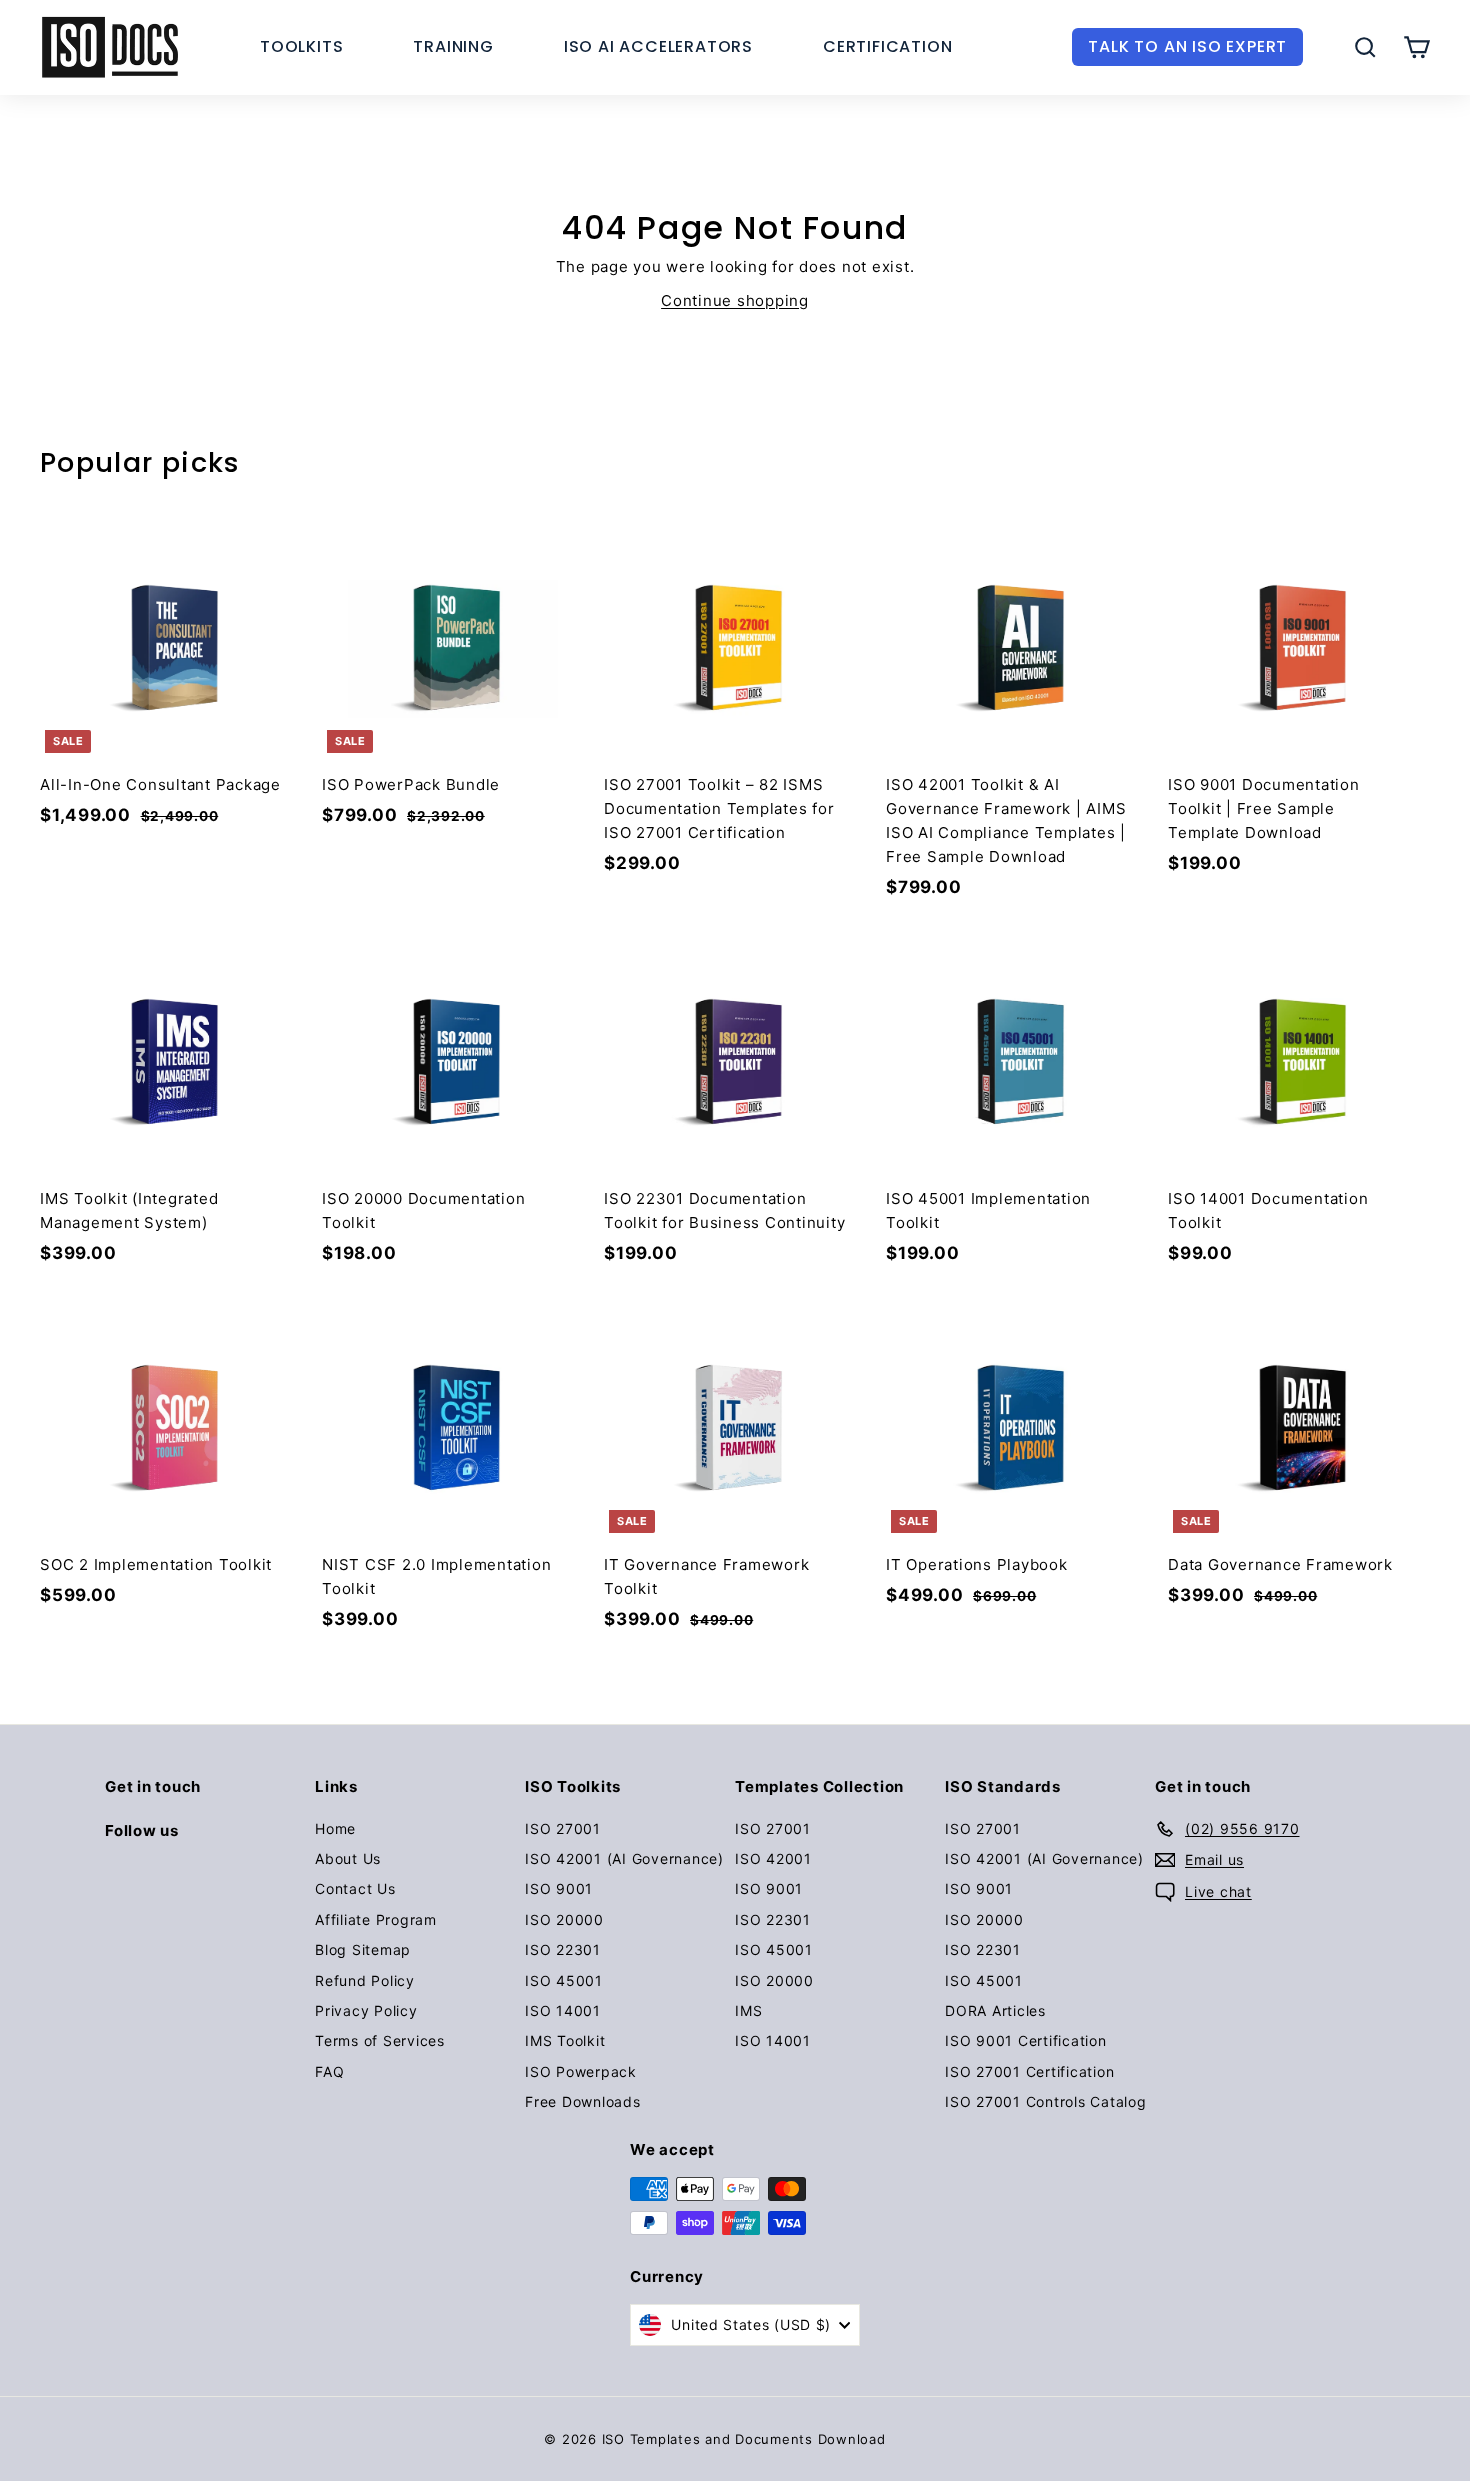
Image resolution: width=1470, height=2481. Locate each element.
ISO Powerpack (581, 2071)
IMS (748, 2010)
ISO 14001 (563, 2010)
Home (335, 1828)
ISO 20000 (564, 1919)
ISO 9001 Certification (1026, 2040)
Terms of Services (380, 2040)
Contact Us (355, 1888)
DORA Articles (995, 2010)
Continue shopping (735, 300)
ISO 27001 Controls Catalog (1046, 2101)
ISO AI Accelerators (658, 46)
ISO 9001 (559, 1888)
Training (453, 46)
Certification (887, 46)
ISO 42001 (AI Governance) (624, 1858)
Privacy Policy (366, 2010)
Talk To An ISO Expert (1187, 46)
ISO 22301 (563, 1949)
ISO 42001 (773, 1858)
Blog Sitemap (363, 1949)
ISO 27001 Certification (1029, 2071)
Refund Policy (365, 1980)
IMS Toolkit (565, 2040)
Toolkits (301, 46)
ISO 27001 (563, 1828)
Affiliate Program (376, 1919)
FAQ (329, 2071)
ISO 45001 (564, 1980)
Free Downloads (583, 2101)
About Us (348, 1858)
